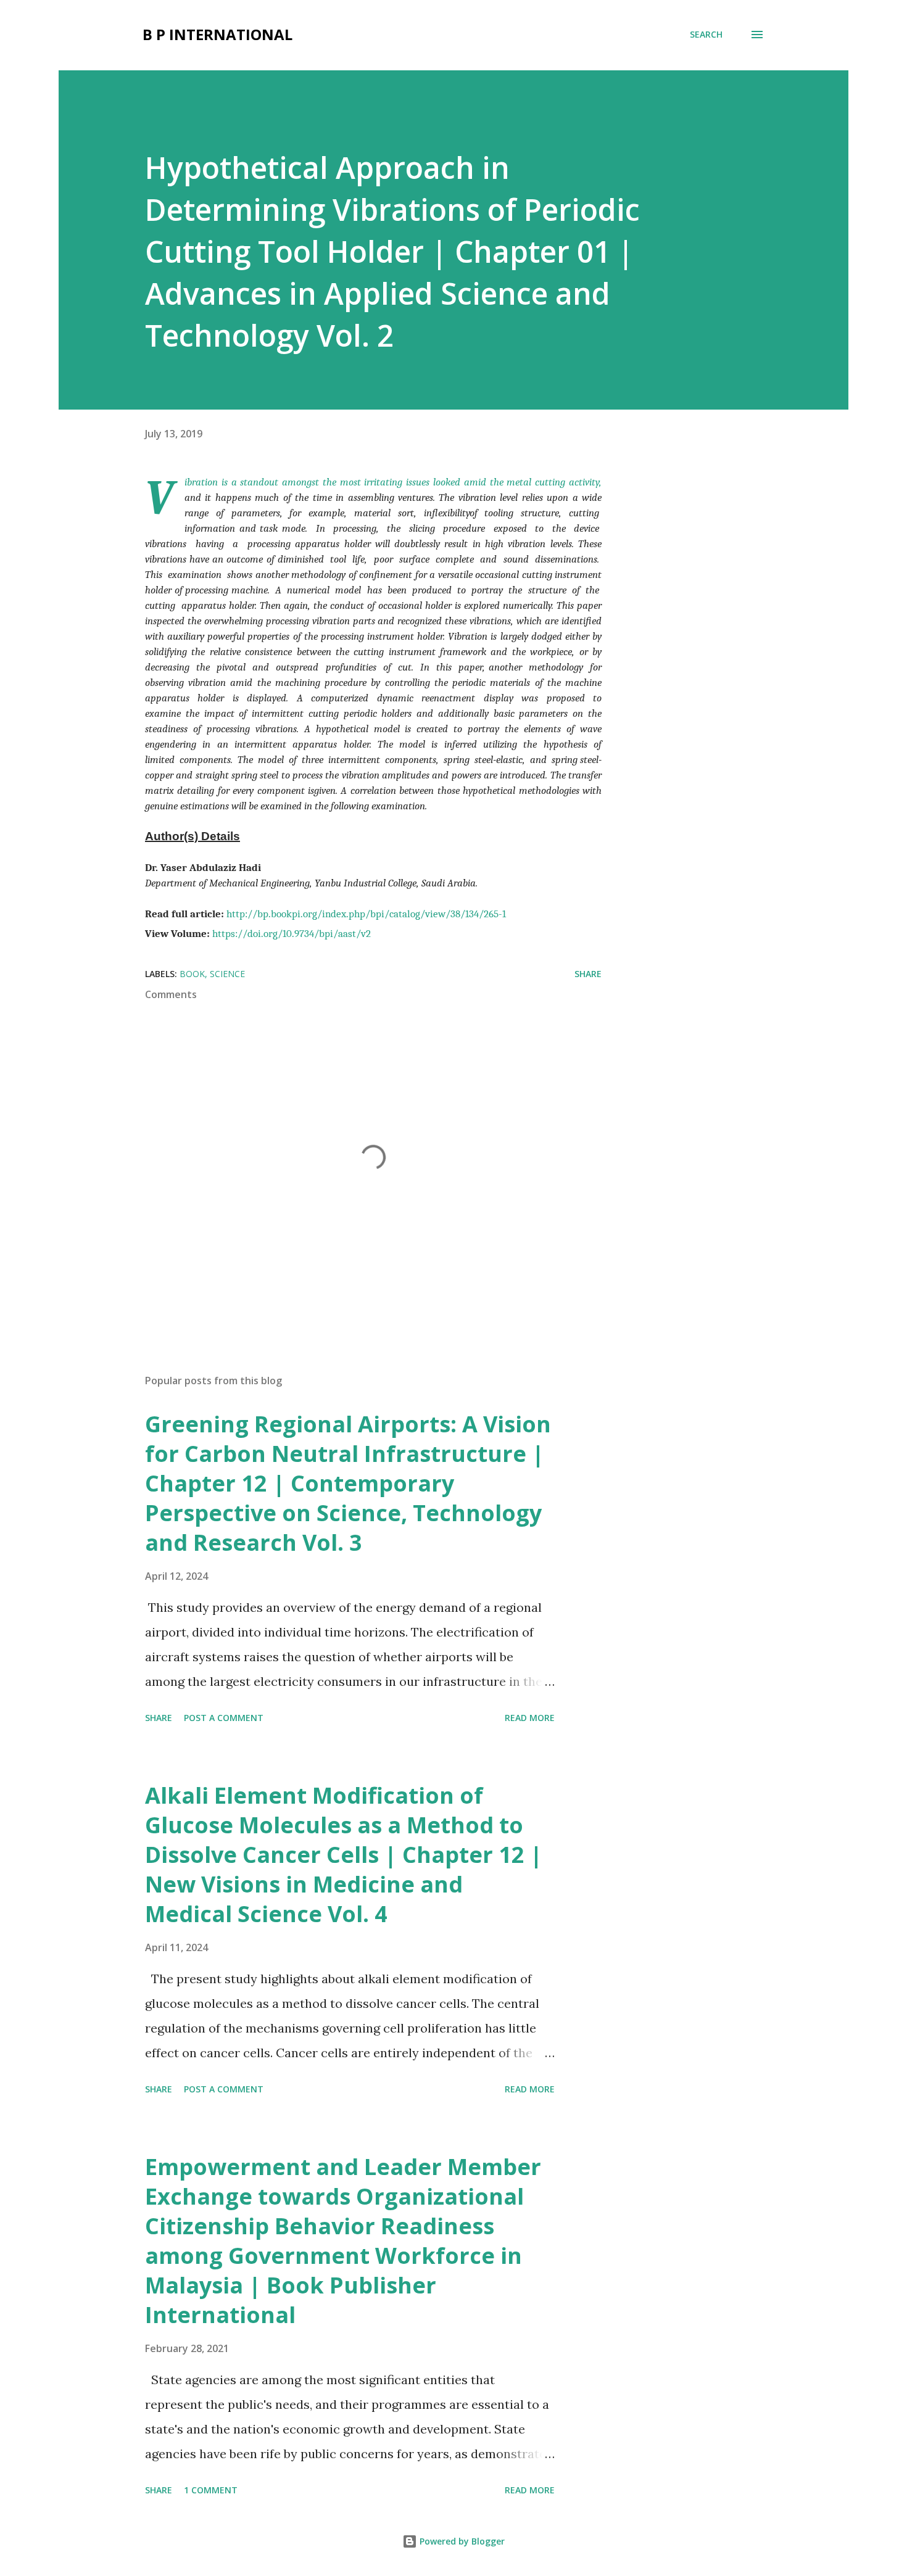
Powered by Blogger (461, 2541)
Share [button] (588, 974)
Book (192, 974)
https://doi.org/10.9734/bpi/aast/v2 (292, 933)
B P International (217, 34)
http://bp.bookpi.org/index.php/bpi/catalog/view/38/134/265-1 (366, 914)
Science (227, 974)
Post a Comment (224, 1718)
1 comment (211, 2490)
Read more (530, 1718)
